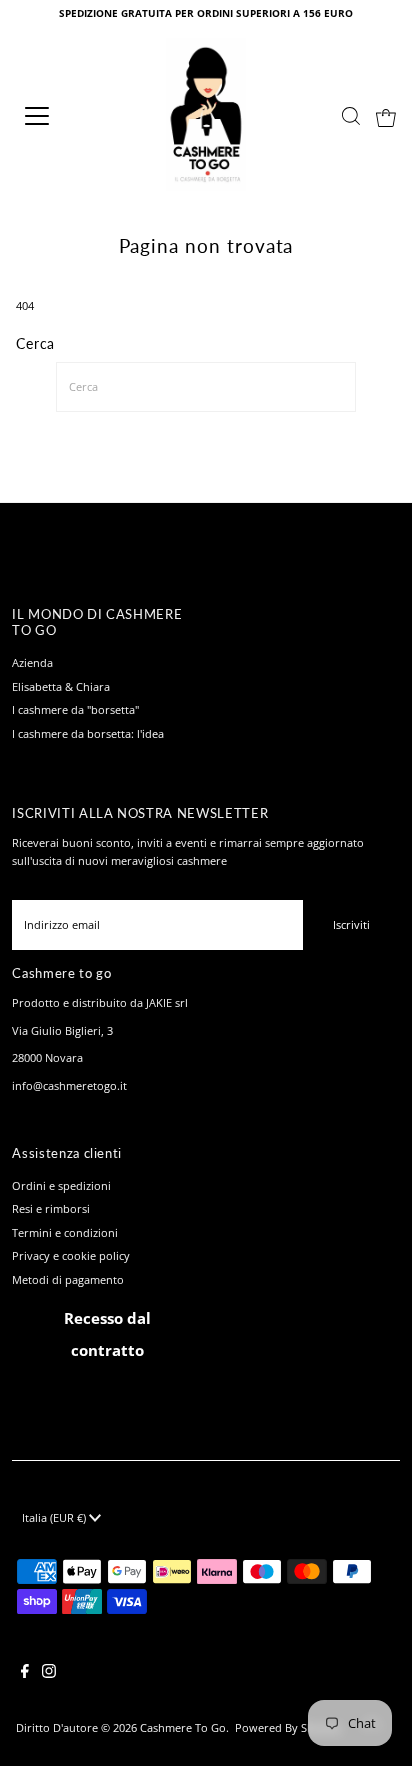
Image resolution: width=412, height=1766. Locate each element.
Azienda (32, 662)
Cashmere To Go (183, 1727)
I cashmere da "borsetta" (75, 709)
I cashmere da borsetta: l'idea (88, 733)
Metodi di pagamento (68, 1279)
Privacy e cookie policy (71, 1255)
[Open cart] (386, 116)
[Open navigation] (57, 116)
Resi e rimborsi (51, 1208)
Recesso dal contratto (107, 1334)
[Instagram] (49, 1674)
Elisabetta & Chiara (61, 686)
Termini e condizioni (65, 1232)
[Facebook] (25, 1674)
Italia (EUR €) (55, 1517)
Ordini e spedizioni (61, 1185)
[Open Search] (351, 116)
